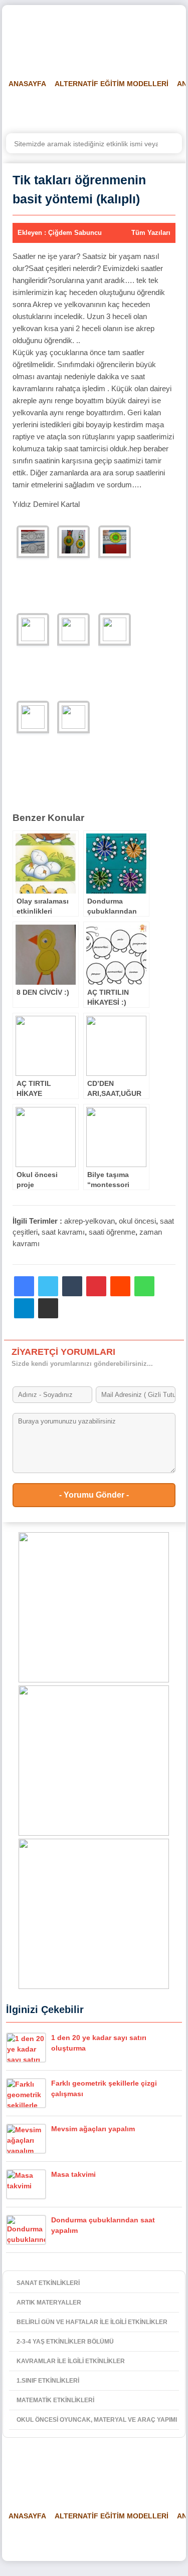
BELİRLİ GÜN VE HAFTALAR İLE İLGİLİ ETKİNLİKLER (92, 2322)
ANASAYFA (27, 84)
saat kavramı (63, 1232)
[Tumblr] (72, 1286)
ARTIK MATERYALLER (49, 2303)
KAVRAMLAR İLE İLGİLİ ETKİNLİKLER (71, 2361)
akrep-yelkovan (89, 1221)
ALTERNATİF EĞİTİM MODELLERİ (112, 84)
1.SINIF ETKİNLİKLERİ (48, 2381)
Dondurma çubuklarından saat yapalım (103, 2225)
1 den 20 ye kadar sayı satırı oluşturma (99, 2043)
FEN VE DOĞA (133, 109)
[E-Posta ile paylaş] (48, 1308)
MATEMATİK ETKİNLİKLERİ (55, 2400)
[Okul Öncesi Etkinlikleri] (58, 36)
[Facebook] (24, 1286)
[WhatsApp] (144, 1286)
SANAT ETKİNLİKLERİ (48, 2283)
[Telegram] (24, 1308)
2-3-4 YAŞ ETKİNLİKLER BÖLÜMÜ (65, 2342)
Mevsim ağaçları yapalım (93, 2129)
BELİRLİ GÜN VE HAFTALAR (51, 109)
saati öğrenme (112, 1232)
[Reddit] (120, 1286)
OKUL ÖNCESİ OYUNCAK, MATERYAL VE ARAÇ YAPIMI (97, 2420)
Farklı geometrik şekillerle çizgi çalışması (104, 2088)
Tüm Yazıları (151, 233)
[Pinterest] (96, 1286)
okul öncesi (137, 1221)
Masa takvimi (73, 2174)
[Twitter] (48, 1286)
